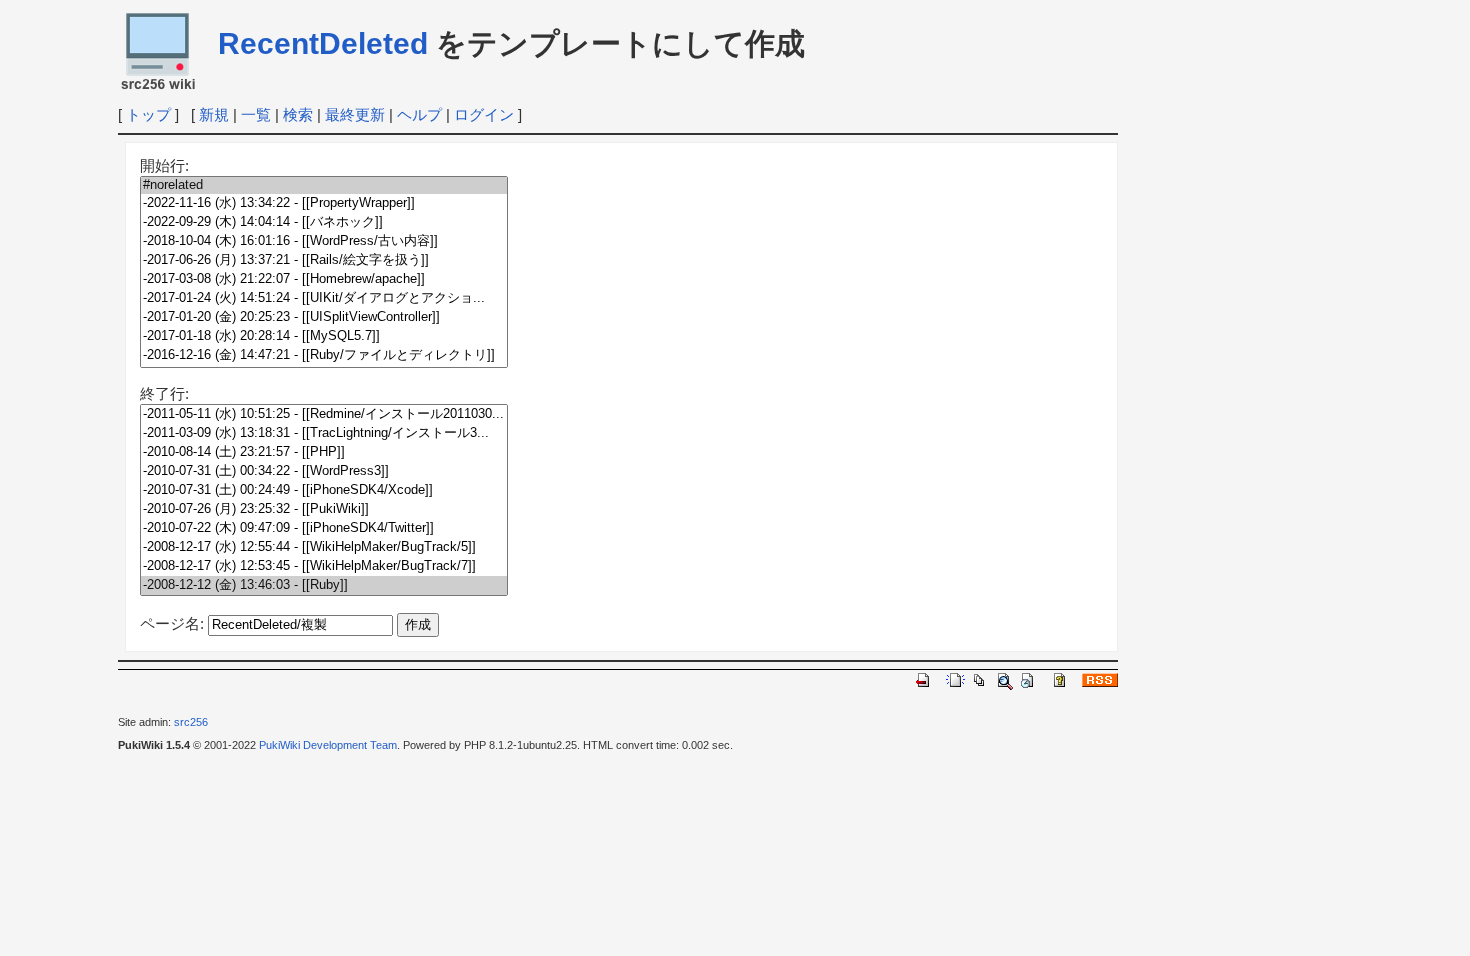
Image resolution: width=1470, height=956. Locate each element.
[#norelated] (324, 185)
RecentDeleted (323, 43)
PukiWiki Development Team (328, 745)
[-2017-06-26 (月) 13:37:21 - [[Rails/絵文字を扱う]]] (324, 260)
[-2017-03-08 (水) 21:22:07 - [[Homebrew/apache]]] (324, 279)
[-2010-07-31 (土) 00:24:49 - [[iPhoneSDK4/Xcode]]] (324, 490)
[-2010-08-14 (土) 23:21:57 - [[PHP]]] (324, 452)
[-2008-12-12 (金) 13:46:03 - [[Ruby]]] (324, 585)
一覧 (256, 114)
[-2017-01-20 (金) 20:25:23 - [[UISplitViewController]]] (324, 317)
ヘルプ (419, 114)
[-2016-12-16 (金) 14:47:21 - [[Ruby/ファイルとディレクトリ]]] (324, 355)
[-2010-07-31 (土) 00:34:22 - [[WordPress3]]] (324, 471)
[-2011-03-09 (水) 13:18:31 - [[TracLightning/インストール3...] (324, 433)
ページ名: (172, 623)
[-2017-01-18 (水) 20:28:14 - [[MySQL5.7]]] (324, 336)
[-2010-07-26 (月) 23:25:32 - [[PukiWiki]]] (324, 509)
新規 (214, 114)
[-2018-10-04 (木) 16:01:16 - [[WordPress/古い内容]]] (324, 241)
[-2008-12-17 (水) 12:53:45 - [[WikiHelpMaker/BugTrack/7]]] (324, 566)
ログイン (484, 114)
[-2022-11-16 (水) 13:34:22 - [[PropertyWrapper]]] (324, 203)
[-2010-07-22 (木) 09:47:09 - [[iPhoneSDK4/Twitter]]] (324, 528)
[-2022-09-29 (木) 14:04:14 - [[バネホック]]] (324, 222)
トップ (148, 114)
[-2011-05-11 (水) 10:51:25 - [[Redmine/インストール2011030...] (324, 414)
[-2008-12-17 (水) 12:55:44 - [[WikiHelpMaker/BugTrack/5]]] (324, 547)
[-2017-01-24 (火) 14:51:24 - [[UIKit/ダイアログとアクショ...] (324, 298)
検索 (298, 114)
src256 (191, 722)
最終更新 (355, 114)
